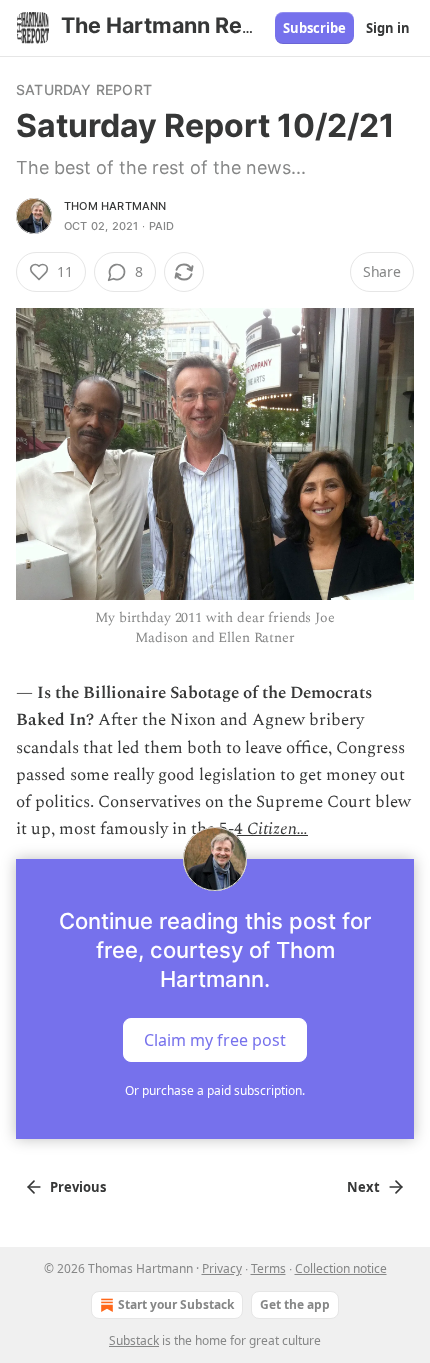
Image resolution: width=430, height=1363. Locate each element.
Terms (268, 1268)
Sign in (388, 28)
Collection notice (341, 1268)
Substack (134, 1340)
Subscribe (314, 28)
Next (363, 1187)
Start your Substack (176, 1304)
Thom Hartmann (115, 206)
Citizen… (277, 829)
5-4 (231, 829)
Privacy (222, 1268)
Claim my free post (215, 1040)
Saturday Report (84, 89)
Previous (78, 1187)
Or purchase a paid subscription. (215, 1090)
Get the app (295, 1304)
